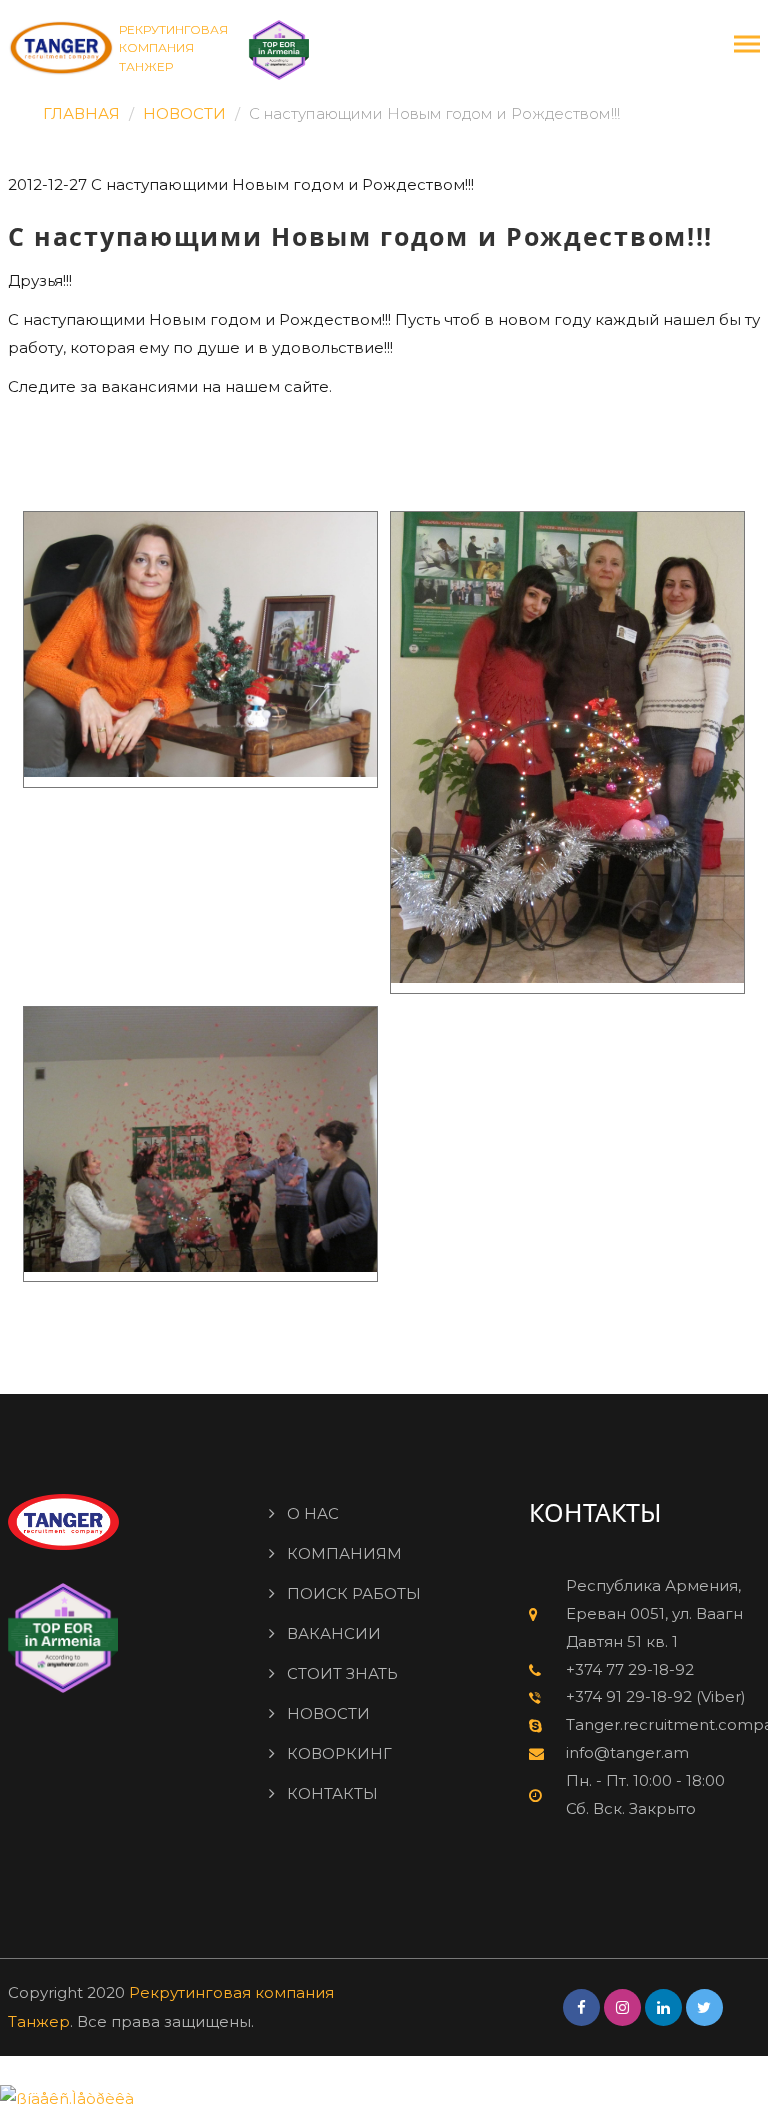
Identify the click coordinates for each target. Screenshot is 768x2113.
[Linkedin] (663, 2007)
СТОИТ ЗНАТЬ (342, 1673)
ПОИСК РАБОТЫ (354, 1593)
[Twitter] (704, 2007)
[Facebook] (581, 2007)
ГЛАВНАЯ (81, 113)
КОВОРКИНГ (339, 1753)
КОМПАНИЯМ (344, 1553)
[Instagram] (622, 2007)
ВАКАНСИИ (334, 1633)
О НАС (313, 1513)
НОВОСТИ (184, 113)
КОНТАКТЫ (332, 1793)
